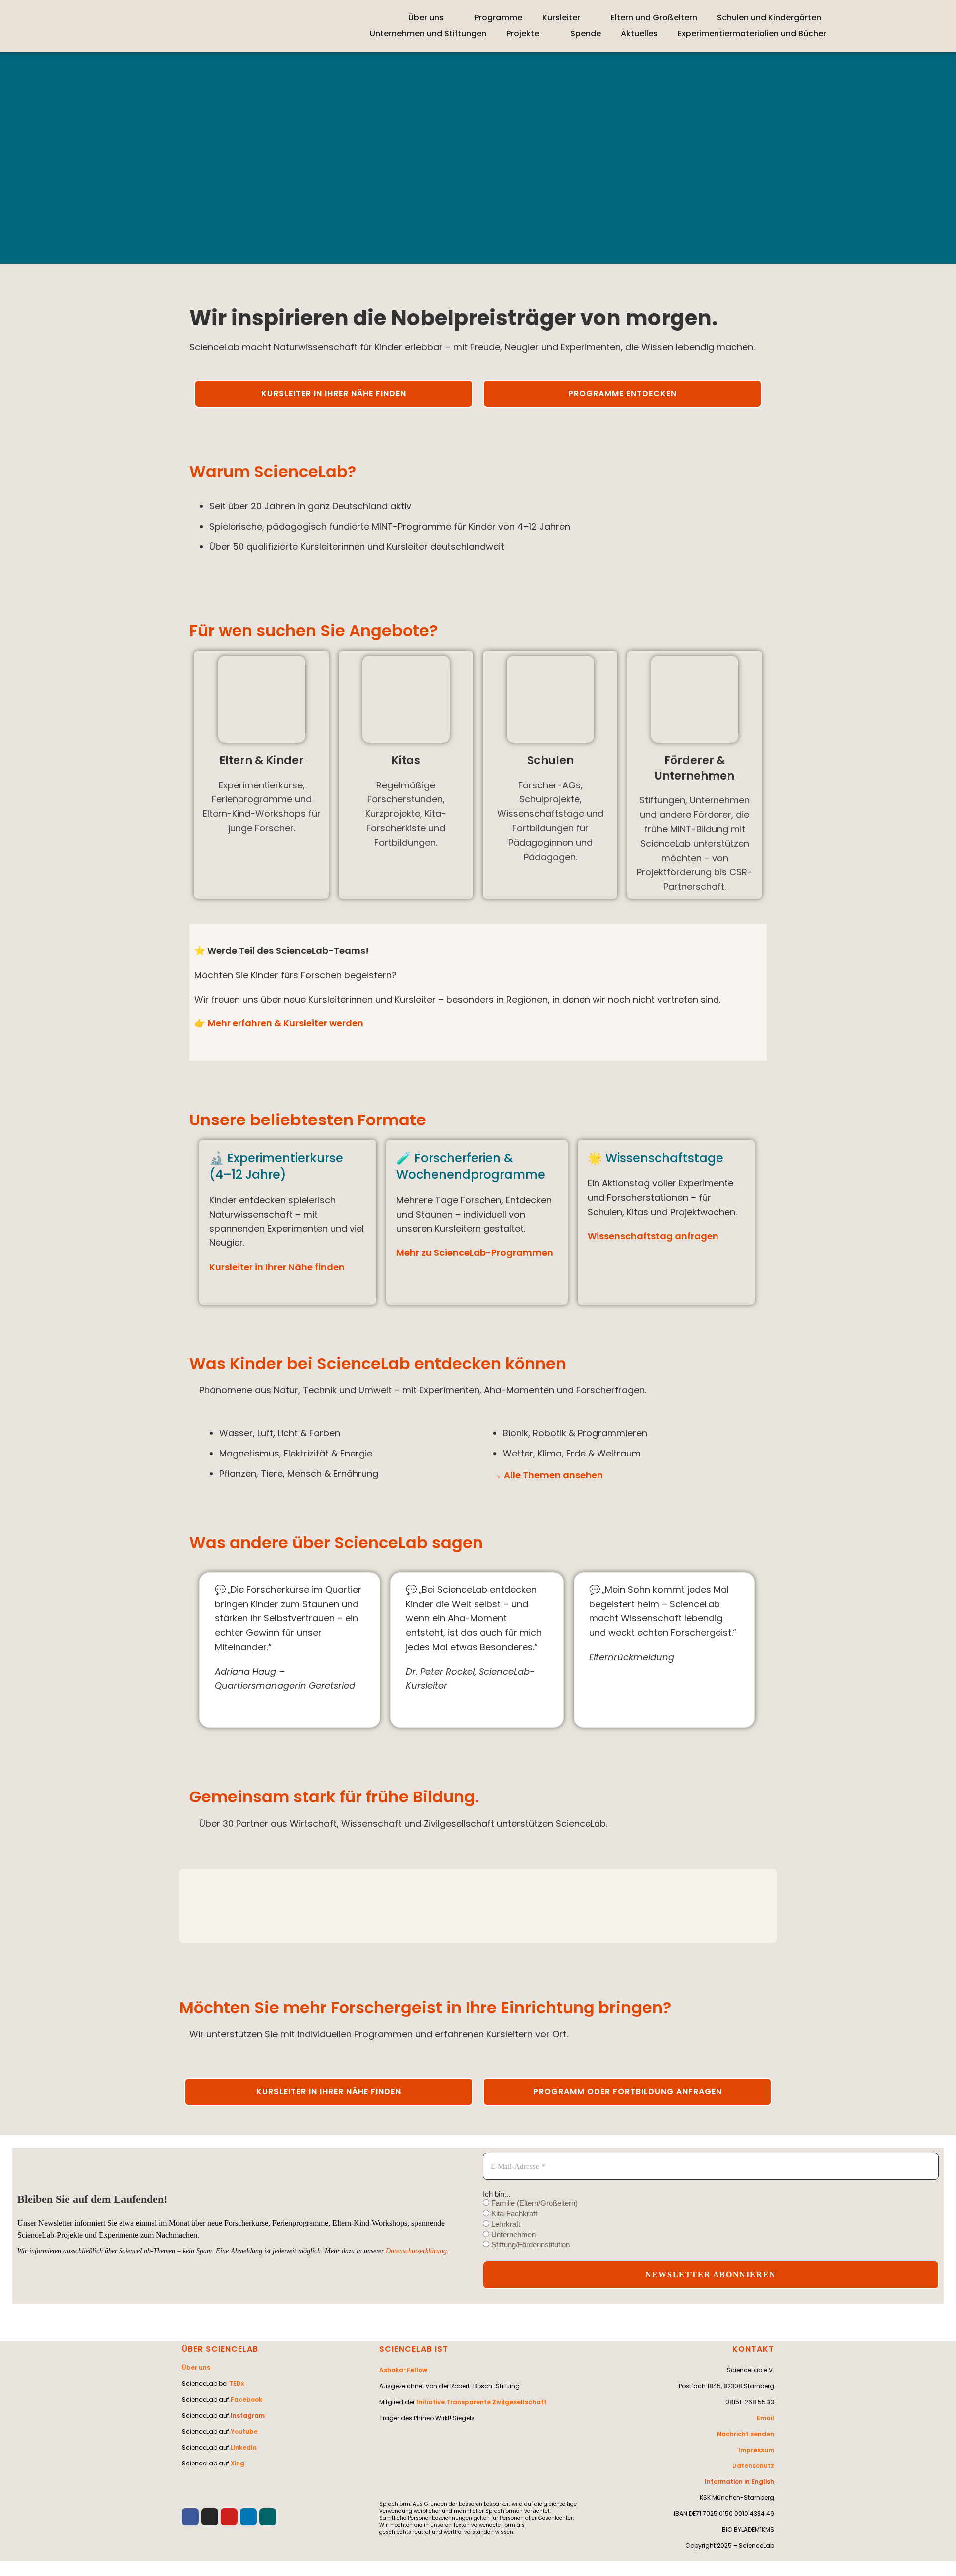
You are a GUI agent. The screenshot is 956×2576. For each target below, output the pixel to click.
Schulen (550, 760)
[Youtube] (229, 2517)
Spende (586, 34)
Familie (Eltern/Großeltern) (534, 2203)
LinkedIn (244, 2447)
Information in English (739, 2482)
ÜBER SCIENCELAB (220, 2349)
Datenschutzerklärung (416, 2251)
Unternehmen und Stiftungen (428, 34)
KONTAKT (753, 2349)
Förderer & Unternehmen (695, 768)
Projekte (523, 34)
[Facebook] (190, 2517)
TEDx (237, 2384)
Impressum (756, 2450)
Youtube (244, 2431)
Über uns (426, 18)
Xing (238, 2463)
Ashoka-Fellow (403, 2370)
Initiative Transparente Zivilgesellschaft (481, 2402)
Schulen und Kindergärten (769, 18)
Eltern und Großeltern (654, 18)
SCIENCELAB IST (414, 2349)
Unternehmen (513, 2234)
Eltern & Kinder (261, 760)
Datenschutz (753, 2466)
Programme (498, 18)
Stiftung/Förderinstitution (530, 2245)
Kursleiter (561, 18)
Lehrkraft (505, 2224)
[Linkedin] (248, 2517)
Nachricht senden (746, 2434)
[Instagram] (210, 2517)
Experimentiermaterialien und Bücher (752, 34)
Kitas (406, 760)
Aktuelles (639, 34)
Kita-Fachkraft (513, 2213)
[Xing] (268, 2517)
